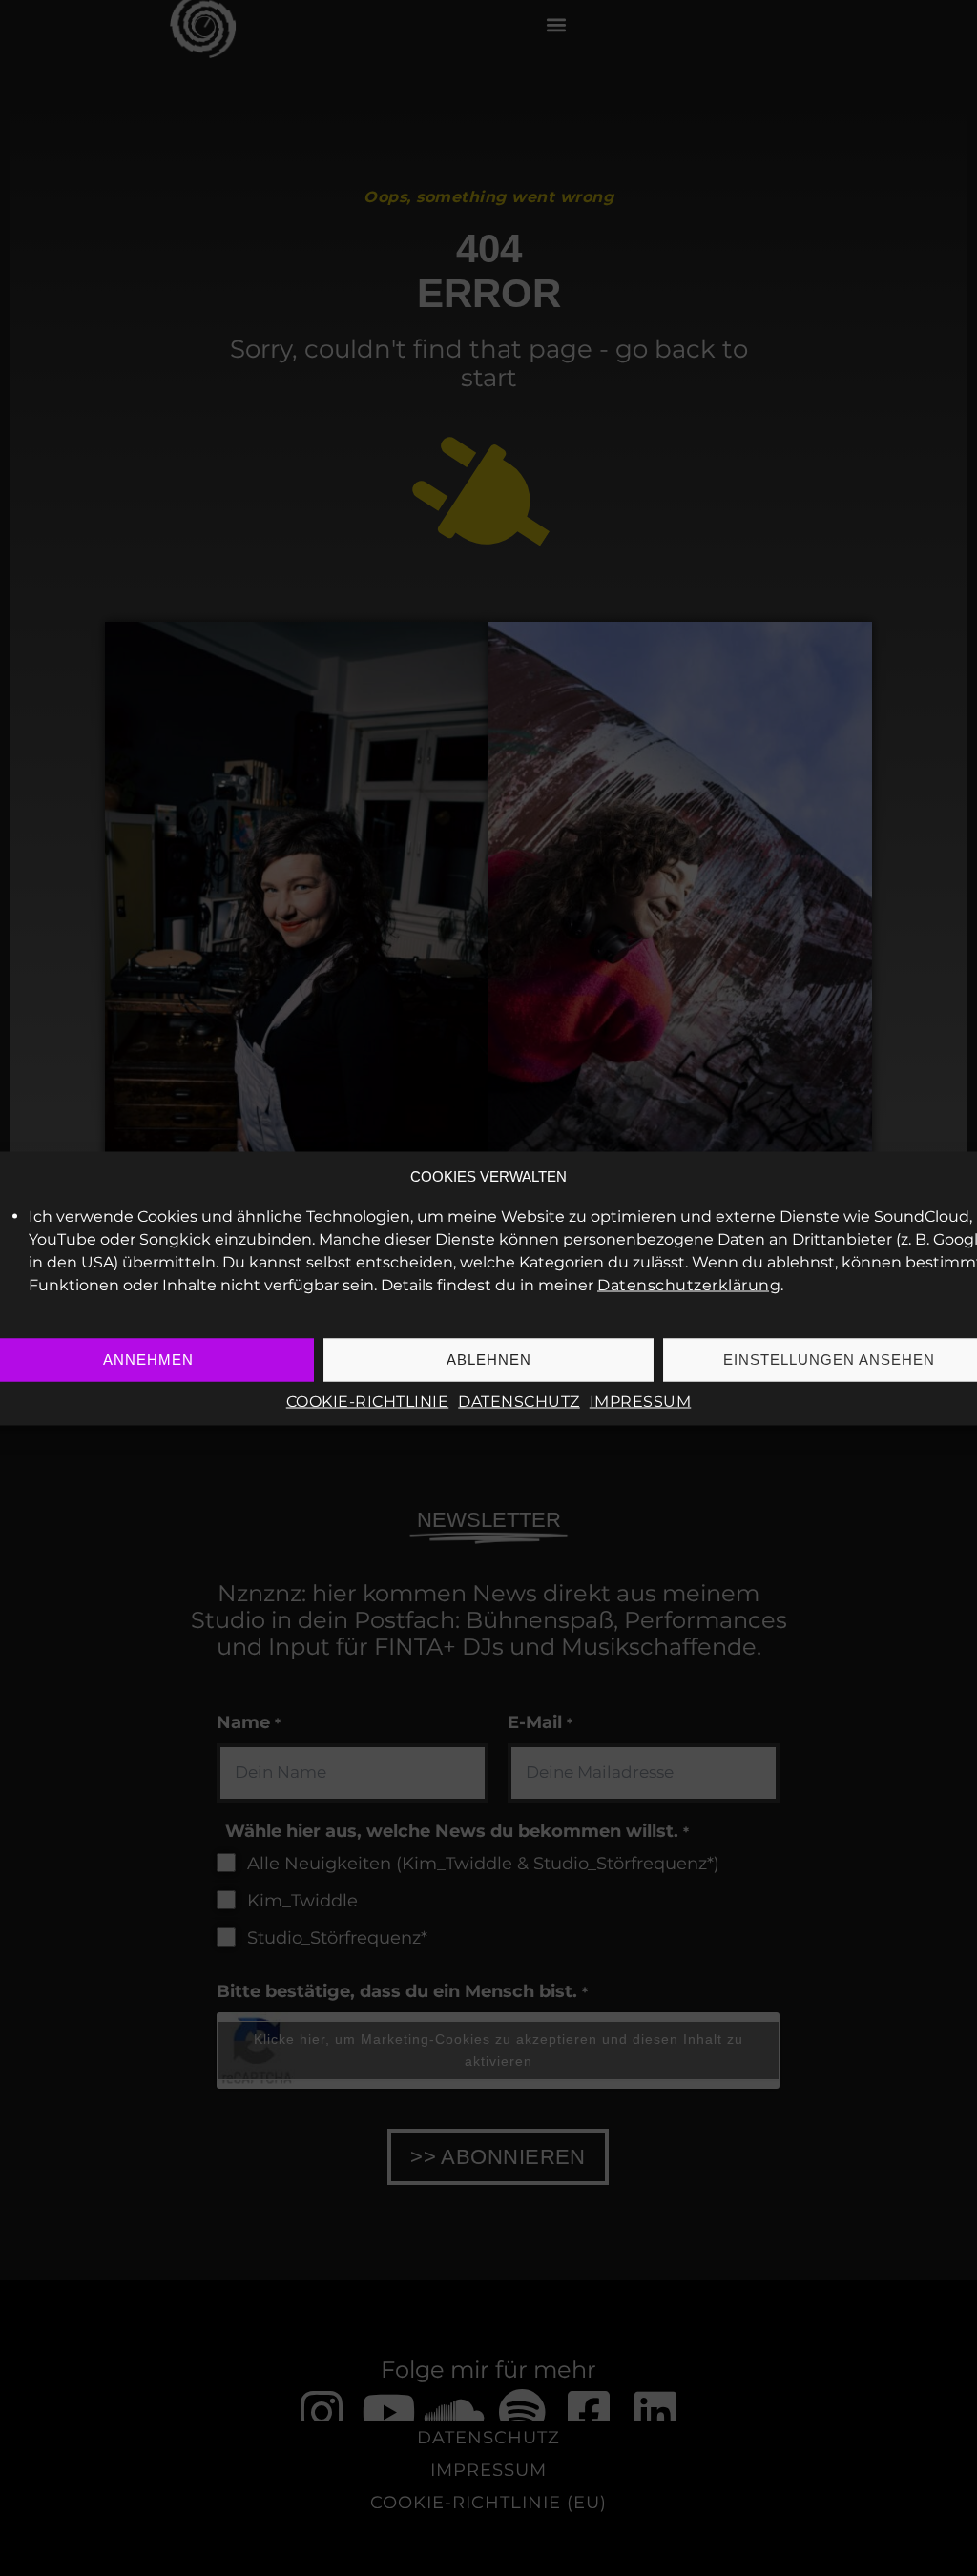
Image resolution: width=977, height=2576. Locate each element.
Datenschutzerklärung (689, 1284)
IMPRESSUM (641, 1401)
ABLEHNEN (489, 1360)
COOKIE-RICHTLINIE (368, 1401)
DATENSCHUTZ (519, 1401)
